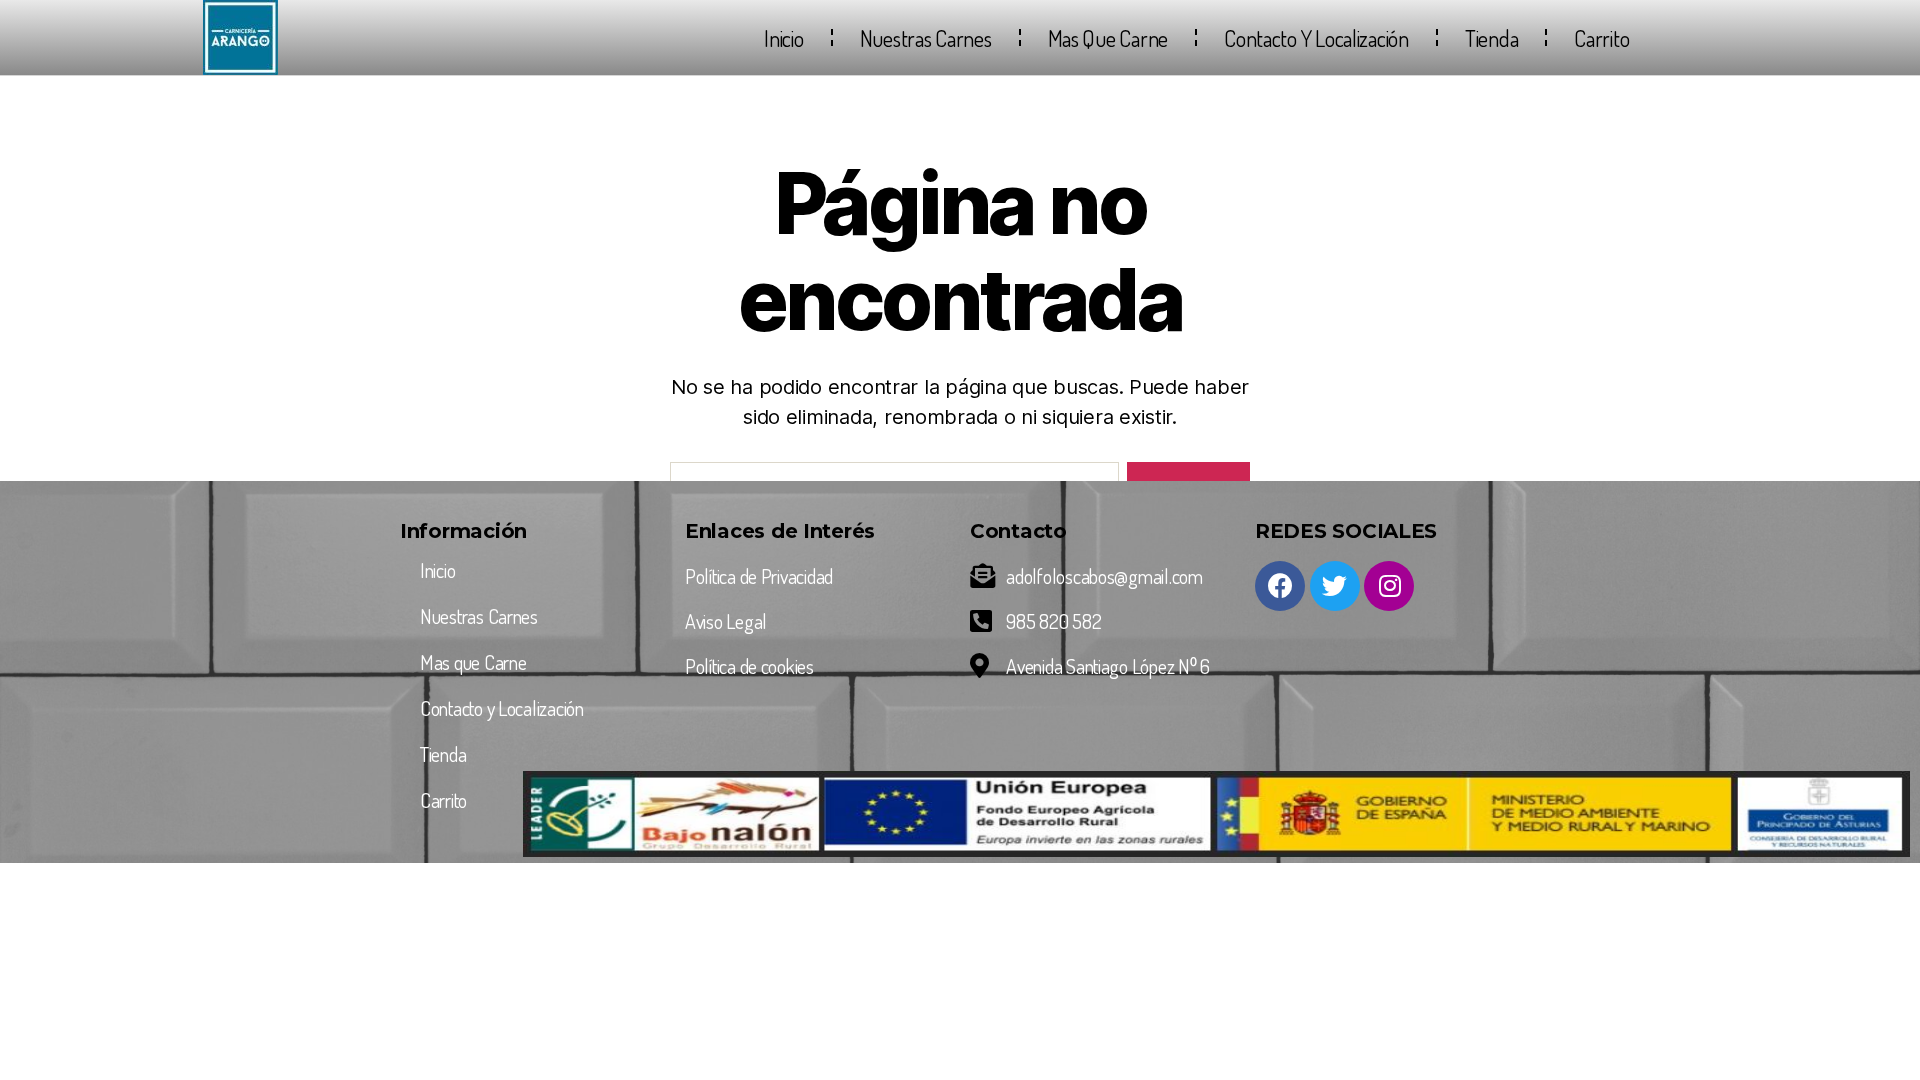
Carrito (1601, 38)
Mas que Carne (1108, 38)
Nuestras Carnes (926, 38)
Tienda (1491, 38)
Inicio (783, 38)
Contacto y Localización (1316, 38)
